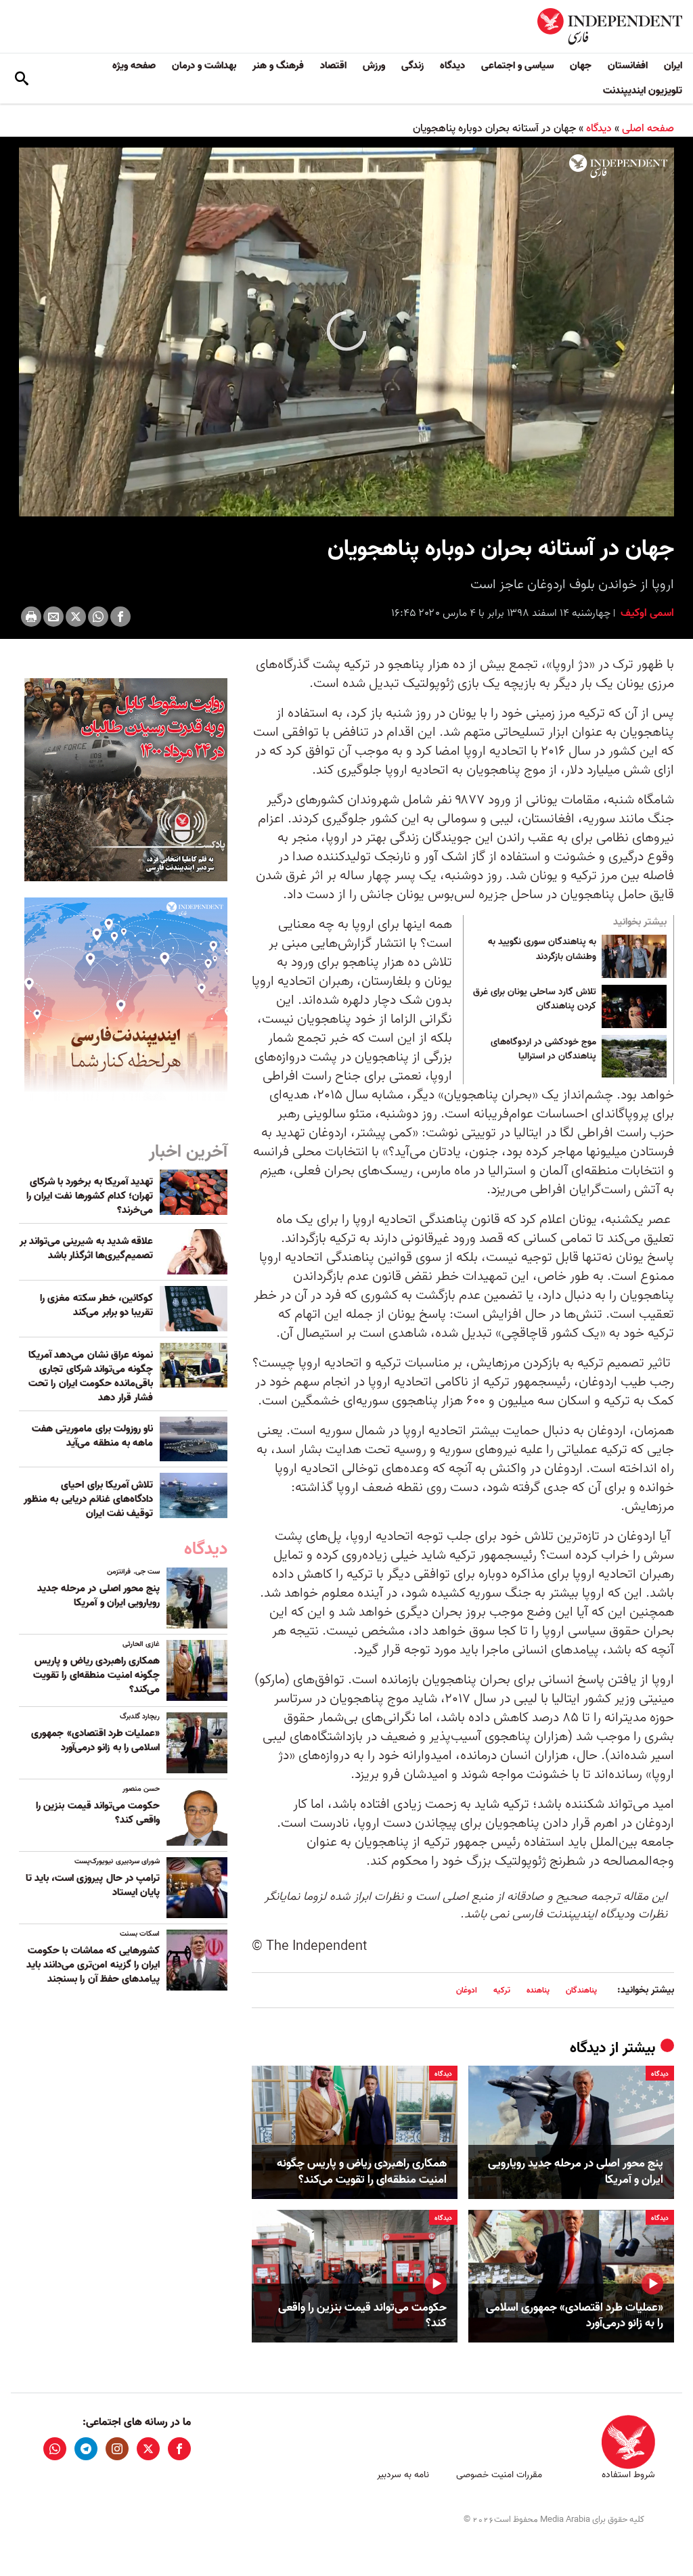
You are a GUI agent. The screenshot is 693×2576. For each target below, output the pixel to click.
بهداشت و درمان (204, 66)
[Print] (31, 617)
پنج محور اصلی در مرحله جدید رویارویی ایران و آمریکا (576, 2172)
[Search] (22, 79)
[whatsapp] (55, 2449)
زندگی (412, 66)
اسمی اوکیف (646, 613)
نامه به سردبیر (403, 2475)
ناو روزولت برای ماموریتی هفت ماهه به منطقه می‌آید (92, 1436)
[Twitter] (76, 617)
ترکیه (502, 1990)
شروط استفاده (628, 2475)
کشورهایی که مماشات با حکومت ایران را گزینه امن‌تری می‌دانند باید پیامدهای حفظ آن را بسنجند (93, 1965)
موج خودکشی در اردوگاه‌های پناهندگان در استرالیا (543, 1050)
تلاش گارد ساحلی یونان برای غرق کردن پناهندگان (535, 1000)
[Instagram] (117, 2449)
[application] (346, 332)
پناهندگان (581, 1990)
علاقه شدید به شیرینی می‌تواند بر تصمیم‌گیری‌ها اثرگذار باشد (86, 1248)
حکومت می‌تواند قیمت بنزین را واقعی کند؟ (362, 2316)
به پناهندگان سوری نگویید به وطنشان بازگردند (542, 950)
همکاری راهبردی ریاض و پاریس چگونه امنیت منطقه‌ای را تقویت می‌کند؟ (362, 2172)
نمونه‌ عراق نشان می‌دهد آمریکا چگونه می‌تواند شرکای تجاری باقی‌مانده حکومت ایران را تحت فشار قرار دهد (91, 1376)
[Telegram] (86, 2449)
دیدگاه (452, 66)
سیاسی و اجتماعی (517, 66)
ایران (673, 66)
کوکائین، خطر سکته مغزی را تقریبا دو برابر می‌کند (96, 1305)
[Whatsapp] (98, 617)
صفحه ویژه (134, 66)
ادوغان (467, 1990)
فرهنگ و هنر (278, 66)
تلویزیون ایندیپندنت (643, 91)
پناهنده (538, 1990)
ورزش (374, 66)
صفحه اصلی (648, 129)
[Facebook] (120, 617)
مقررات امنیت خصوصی (499, 2475)
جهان (581, 66)
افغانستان (628, 66)
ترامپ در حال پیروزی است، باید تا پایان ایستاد (93, 1885)
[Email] (53, 617)
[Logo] (618, 166)
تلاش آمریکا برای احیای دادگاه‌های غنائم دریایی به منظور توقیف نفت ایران (88, 1499)
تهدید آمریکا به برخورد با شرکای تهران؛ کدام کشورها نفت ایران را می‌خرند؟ (90, 1196)
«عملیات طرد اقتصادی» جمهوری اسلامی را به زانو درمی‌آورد (575, 2316)
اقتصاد (333, 66)
